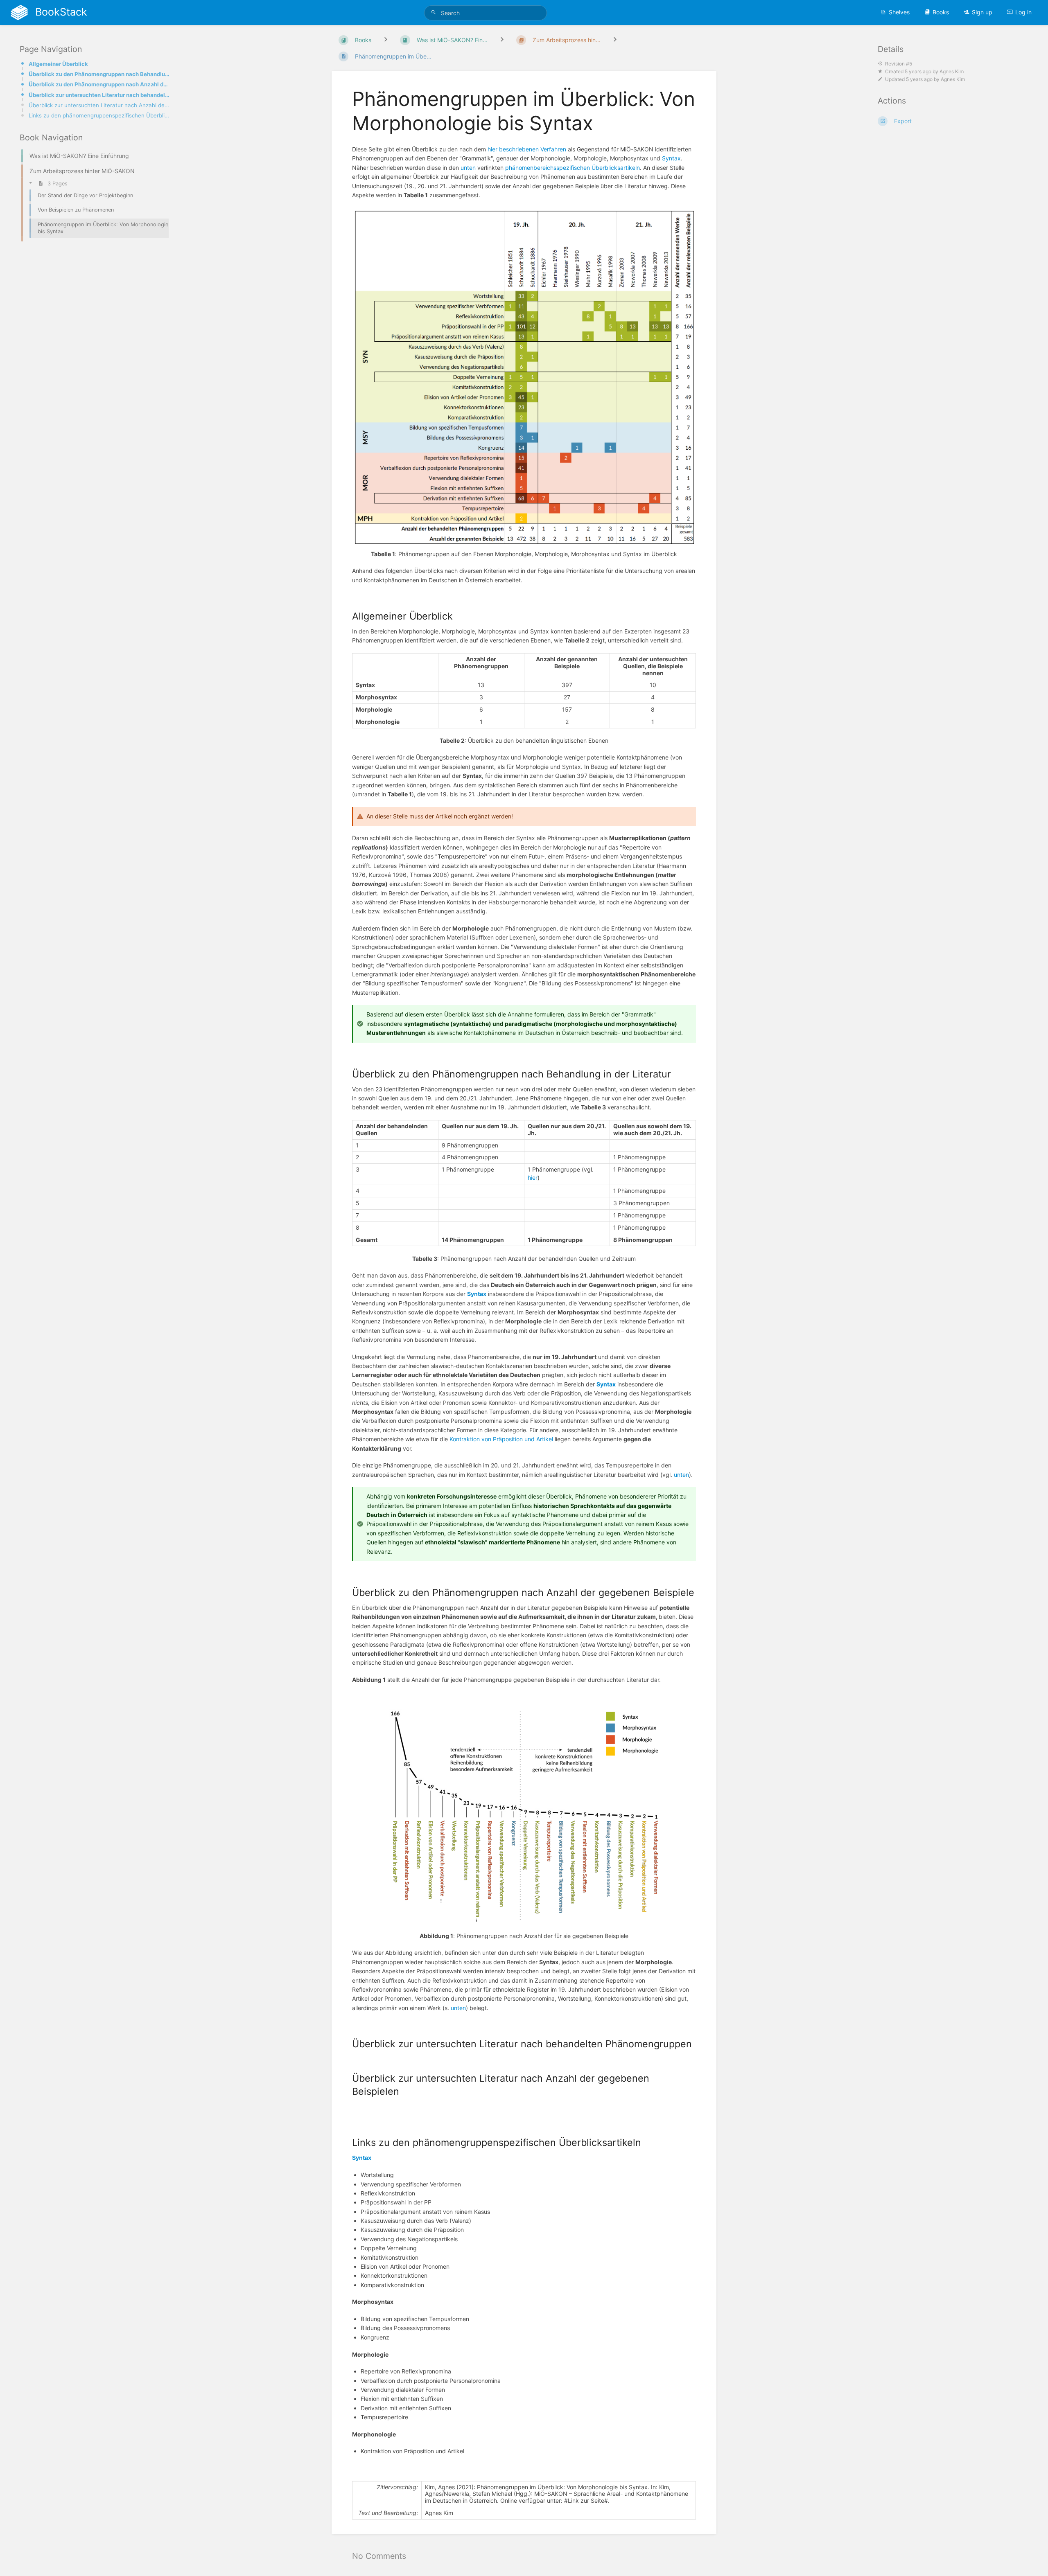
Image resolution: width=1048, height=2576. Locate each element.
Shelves (899, 12)
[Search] (435, 12)
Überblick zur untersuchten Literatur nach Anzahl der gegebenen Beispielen (99, 105)
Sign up (982, 12)
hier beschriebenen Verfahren (527, 149)
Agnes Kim (952, 71)
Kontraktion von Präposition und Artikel (501, 1439)
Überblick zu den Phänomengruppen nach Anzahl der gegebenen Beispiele (99, 84)
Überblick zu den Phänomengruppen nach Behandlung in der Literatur (99, 74)
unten (468, 168)
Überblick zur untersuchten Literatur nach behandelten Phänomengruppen (99, 95)
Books (941, 12)
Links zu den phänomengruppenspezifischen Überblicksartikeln (99, 115)
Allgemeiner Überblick (58, 64)
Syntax (671, 158)
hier (533, 1178)
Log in (1023, 12)
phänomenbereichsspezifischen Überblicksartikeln (573, 168)
